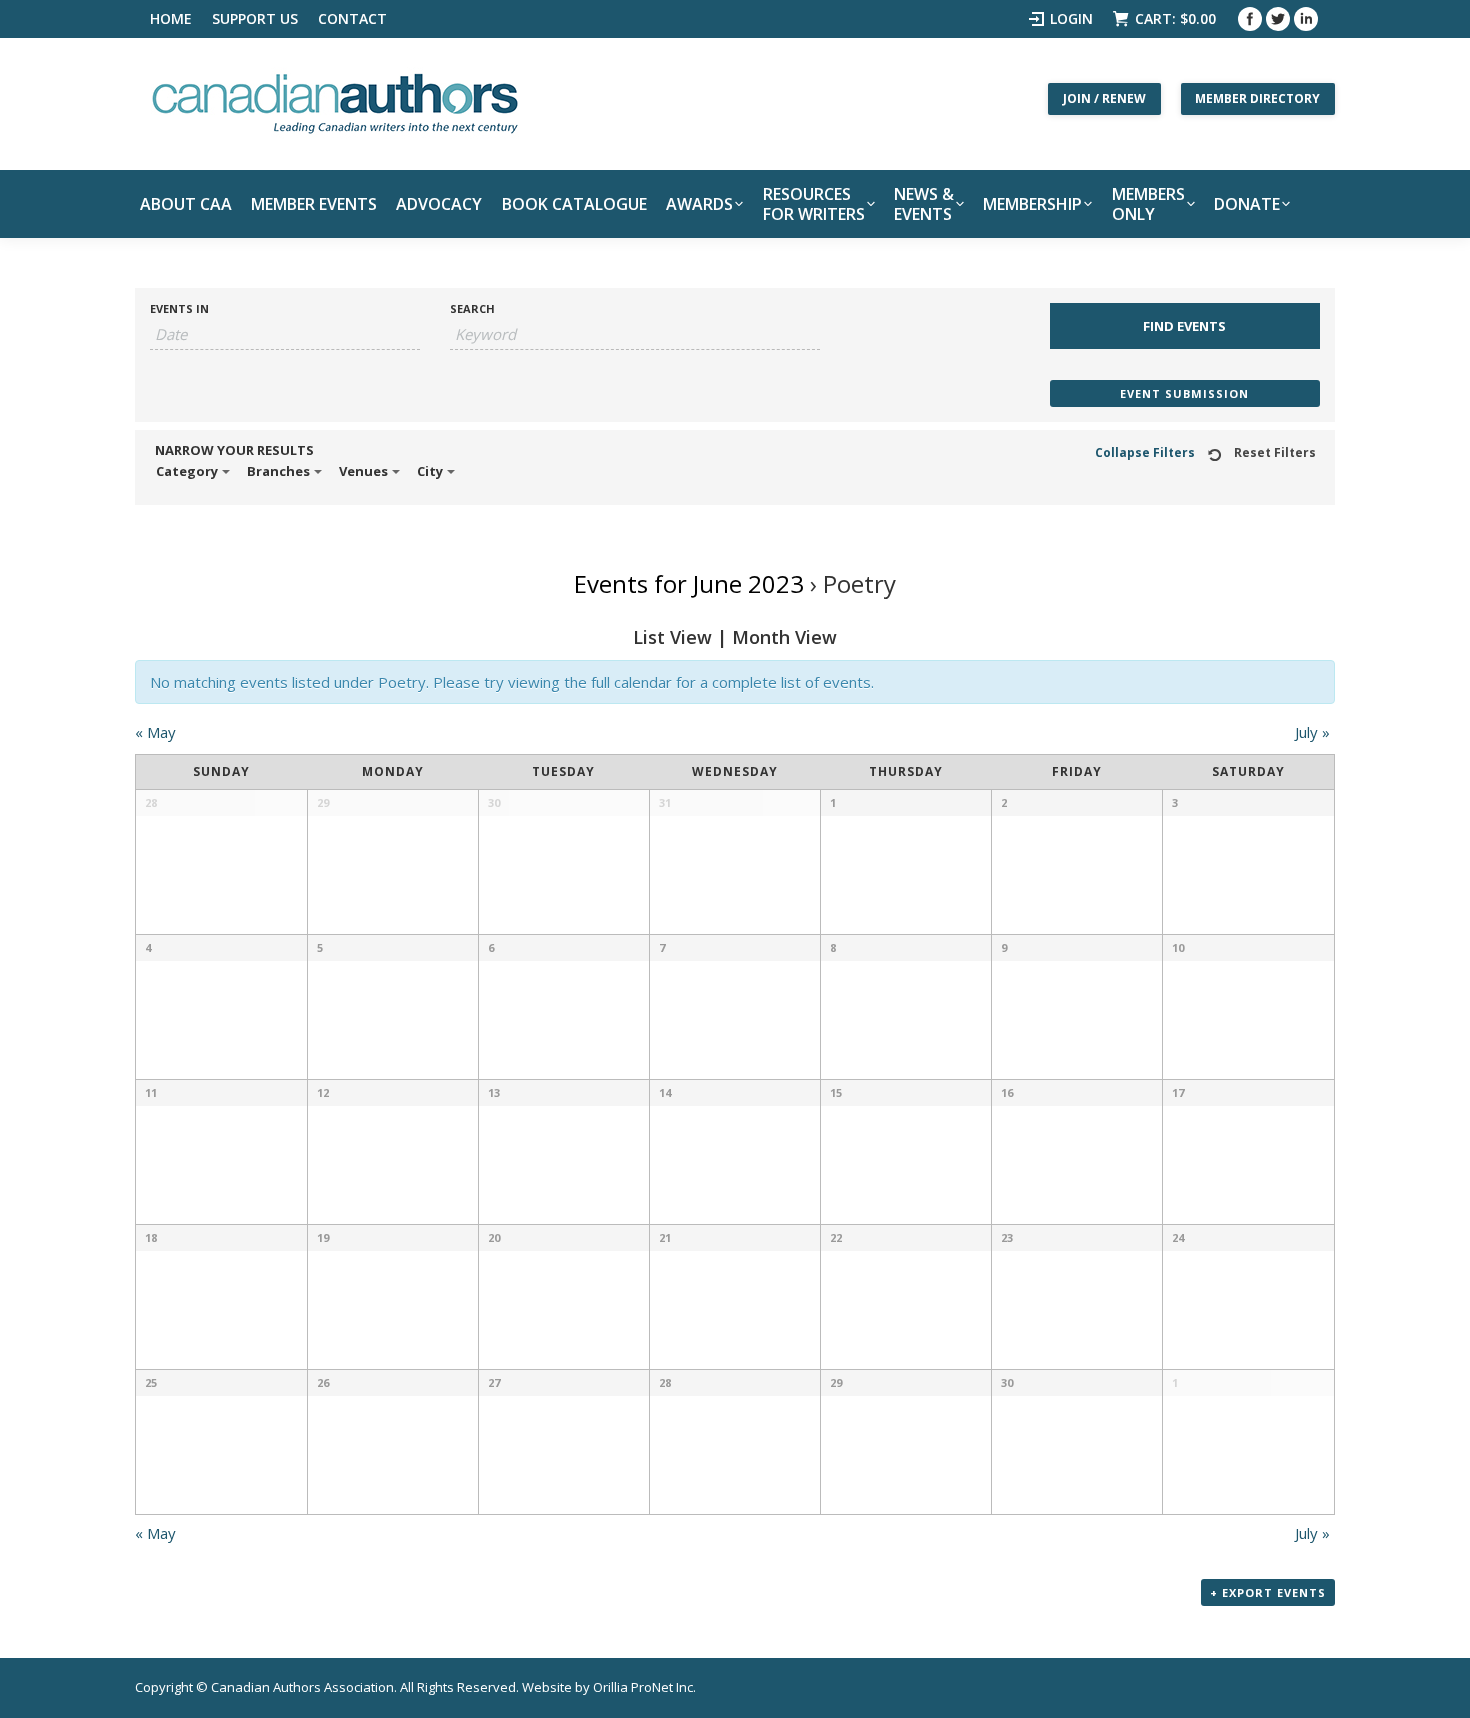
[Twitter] (1278, 19)
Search (472, 308)
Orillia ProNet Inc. (644, 1687)
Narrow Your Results (234, 450)
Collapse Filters (1145, 452)
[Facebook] (1250, 19)
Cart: (1175, 18)
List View (672, 637)
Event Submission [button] (1184, 393)
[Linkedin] (1306, 19)
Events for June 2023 (689, 583)
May (155, 732)
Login (1071, 18)
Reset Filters (1275, 452)
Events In (179, 308)
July (1312, 732)
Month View (784, 637)
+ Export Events (1268, 1592)
